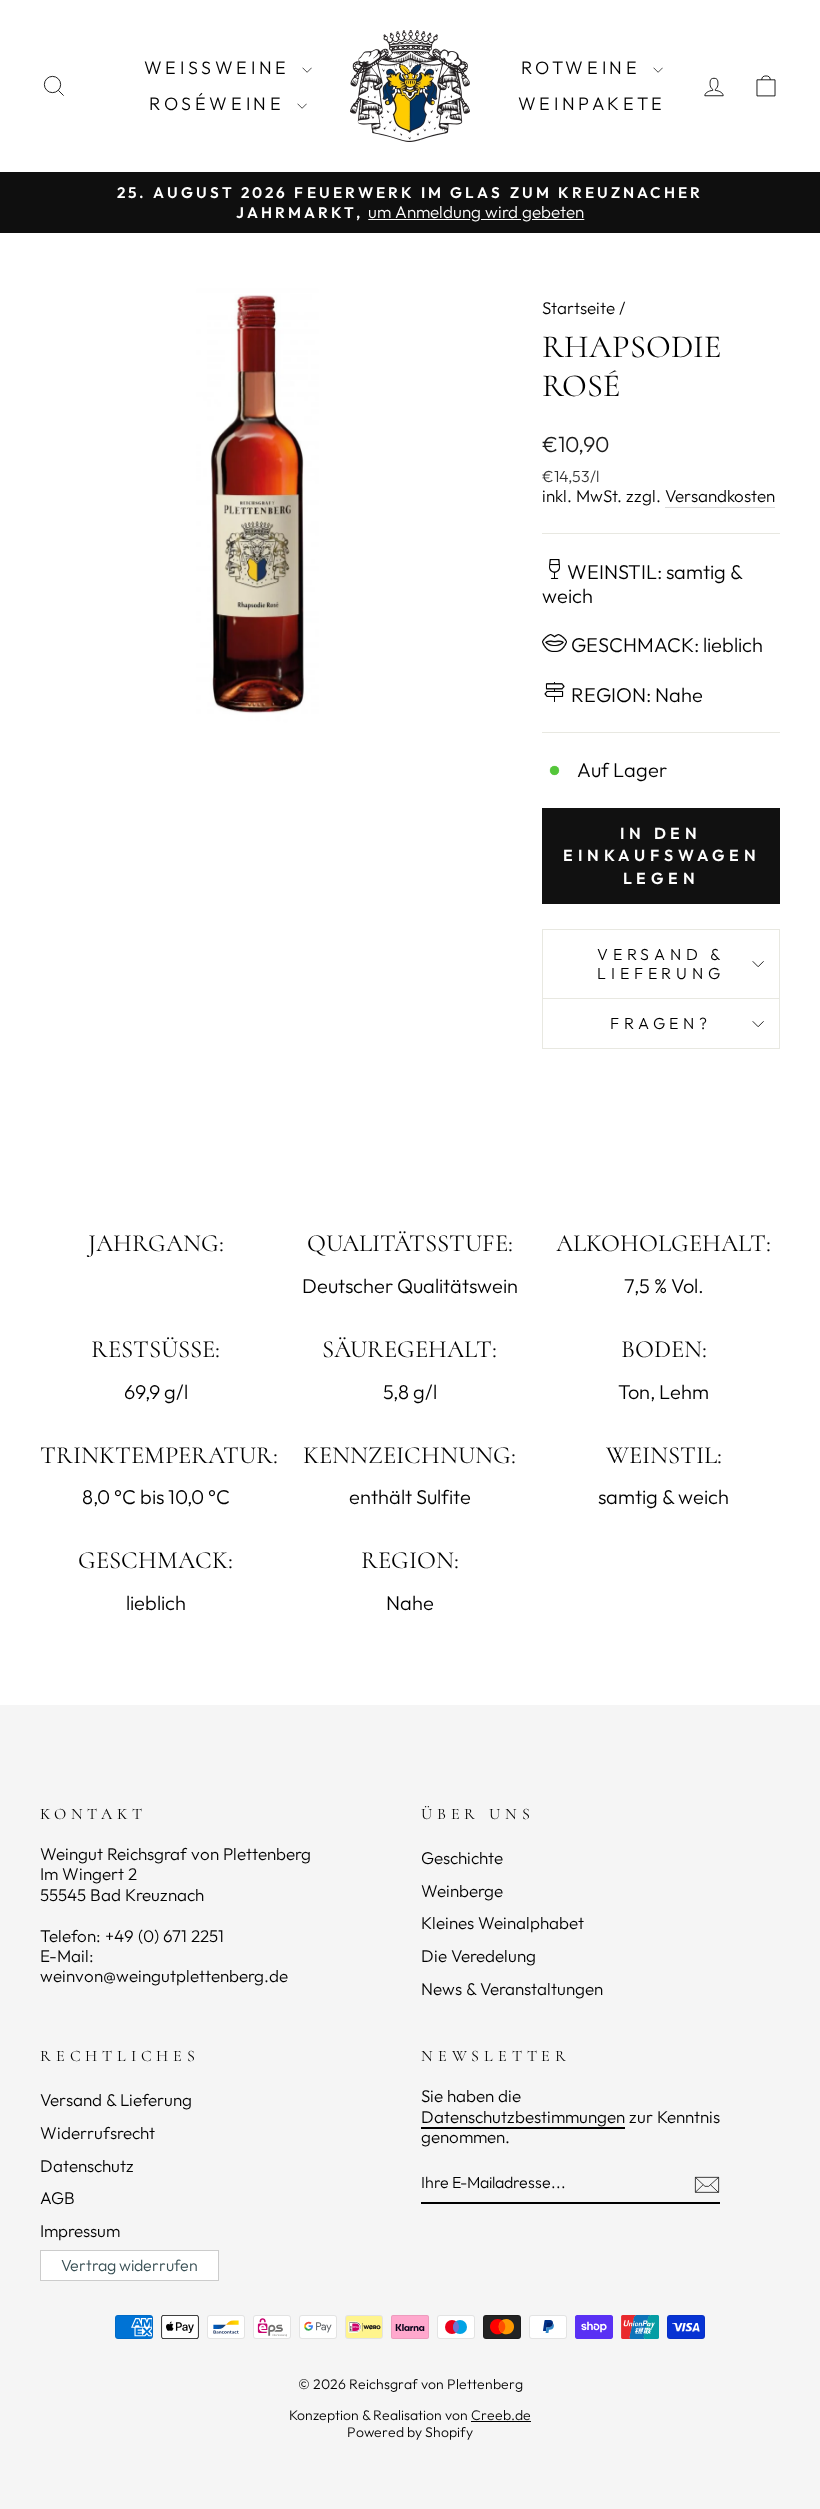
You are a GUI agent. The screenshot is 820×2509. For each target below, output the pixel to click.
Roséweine (220, 103)
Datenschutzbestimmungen (523, 2116)
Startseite (578, 307)
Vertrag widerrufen (129, 2265)
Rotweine (584, 67)
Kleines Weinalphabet (502, 1922)
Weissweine (221, 67)
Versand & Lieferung (661, 963)
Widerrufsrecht (97, 2132)
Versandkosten (720, 496)
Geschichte (462, 1857)
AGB (57, 2197)
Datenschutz (87, 2165)
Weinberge (462, 1890)
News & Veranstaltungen (512, 1988)
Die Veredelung (478, 1955)
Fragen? (661, 1023)
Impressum (80, 2230)
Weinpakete (592, 103)
